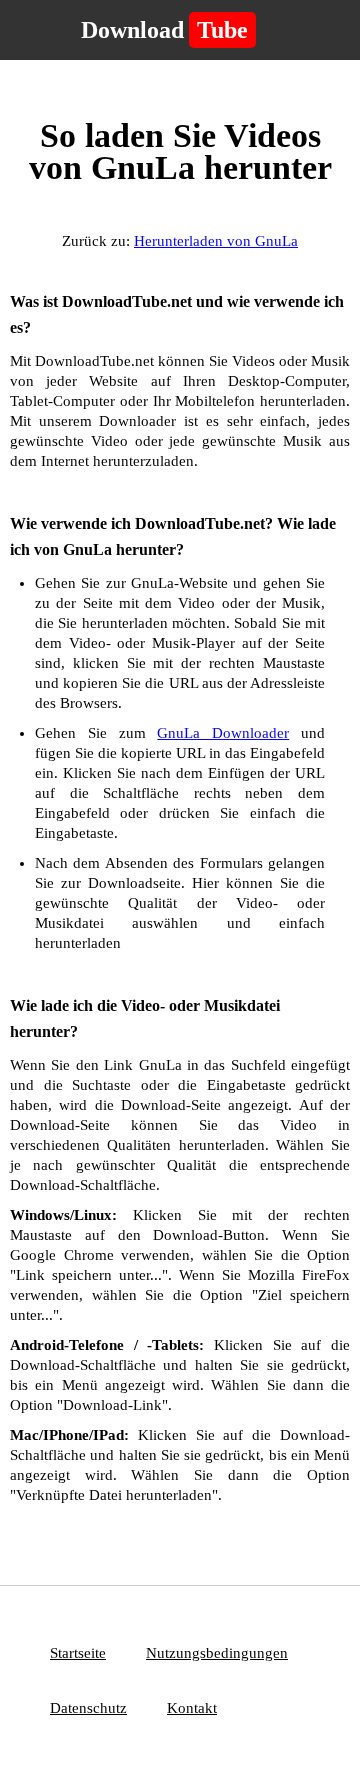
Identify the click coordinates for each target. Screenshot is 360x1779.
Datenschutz (88, 1708)
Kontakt (192, 1708)
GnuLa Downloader (223, 733)
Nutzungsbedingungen (217, 1653)
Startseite (78, 1653)
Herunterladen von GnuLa (216, 241)
